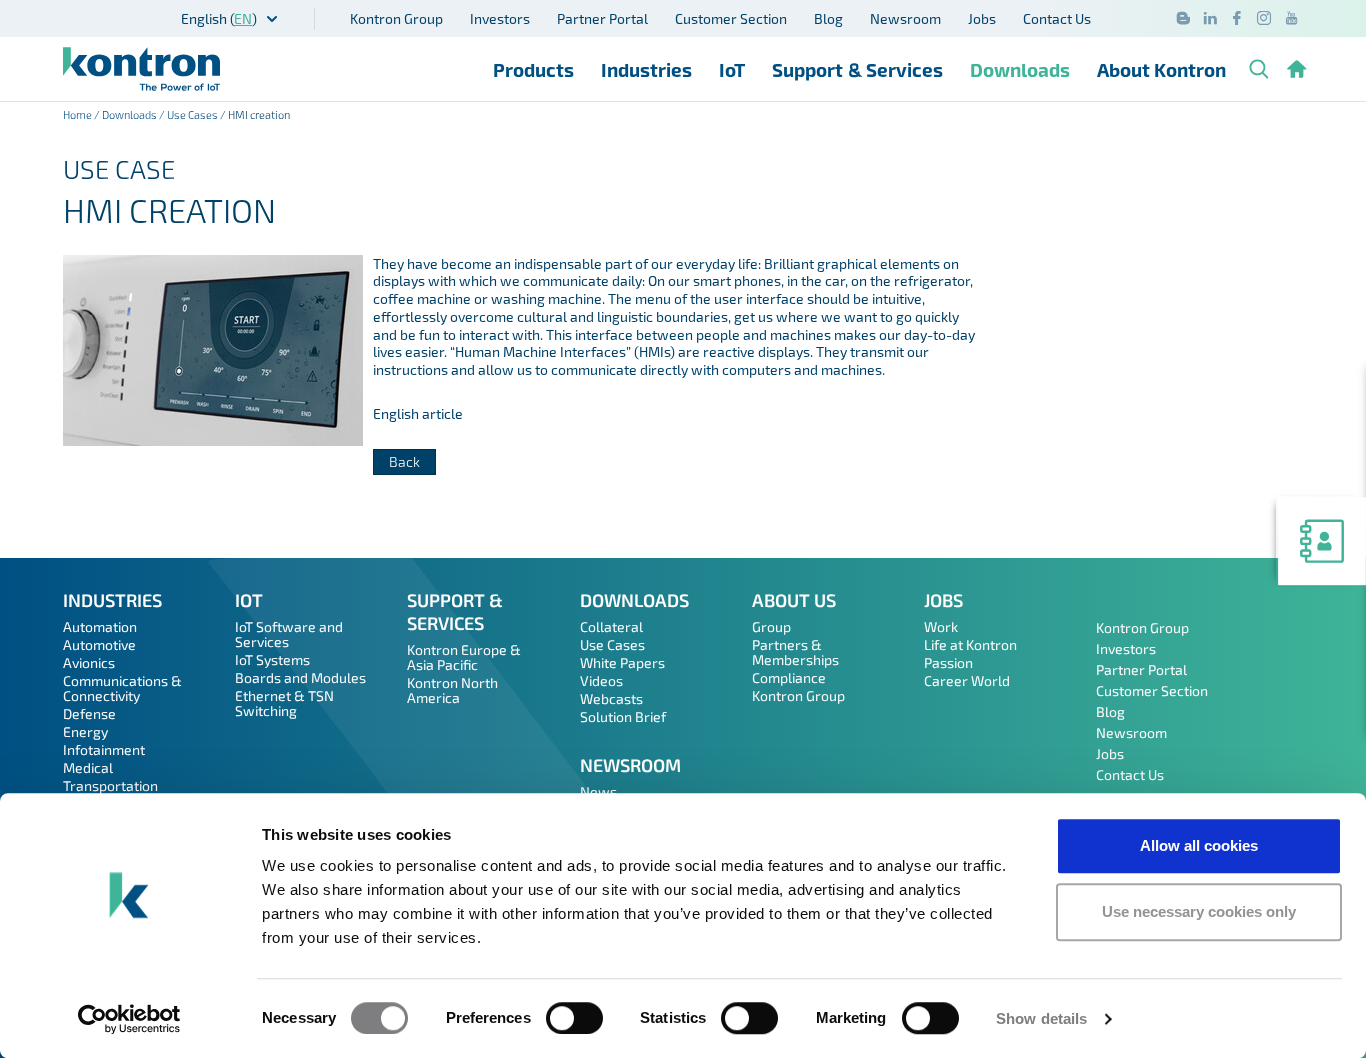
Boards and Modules (300, 677)
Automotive (99, 644)
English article (418, 413)
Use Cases (192, 114)
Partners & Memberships (795, 652)
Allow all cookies (1199, 845)
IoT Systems (272, 659)
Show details (1041, 1018)
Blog (828, 18)
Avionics (89, 662)
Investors (500, 18)
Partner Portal (602, 18)
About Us (794, 600)
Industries (646, 69)
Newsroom (905, 18)
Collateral (611, 626)
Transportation (110, 785)
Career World (967, 680)
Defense (89, 713)
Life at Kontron (970, 644)
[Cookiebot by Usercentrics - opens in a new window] (129, 1019)
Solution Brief (623, 716)
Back (404, 461)
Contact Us (1057, 18)
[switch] (574, 1018)
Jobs (982, 18)
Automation (100, 626)
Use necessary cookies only (1199, 911)
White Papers (622, 662)
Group (771, 626)
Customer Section (731, 18)
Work (941, 626)
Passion (948, 662)
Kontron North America (452, 690)
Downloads (1020, 69)
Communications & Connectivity (122, 688)
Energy (85, 731)
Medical (88, 767)
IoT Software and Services (289, 634)
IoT (732, 69)
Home (77, 114)
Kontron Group (396, 18)
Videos (601, 680)
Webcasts (611, 698)
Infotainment (104, 749)
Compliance (789, 677)
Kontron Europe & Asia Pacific (464, 657)
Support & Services (857, 69)
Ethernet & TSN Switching (284, 703)
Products (533, 69)
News (598, 791)
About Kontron (1161, 69)
